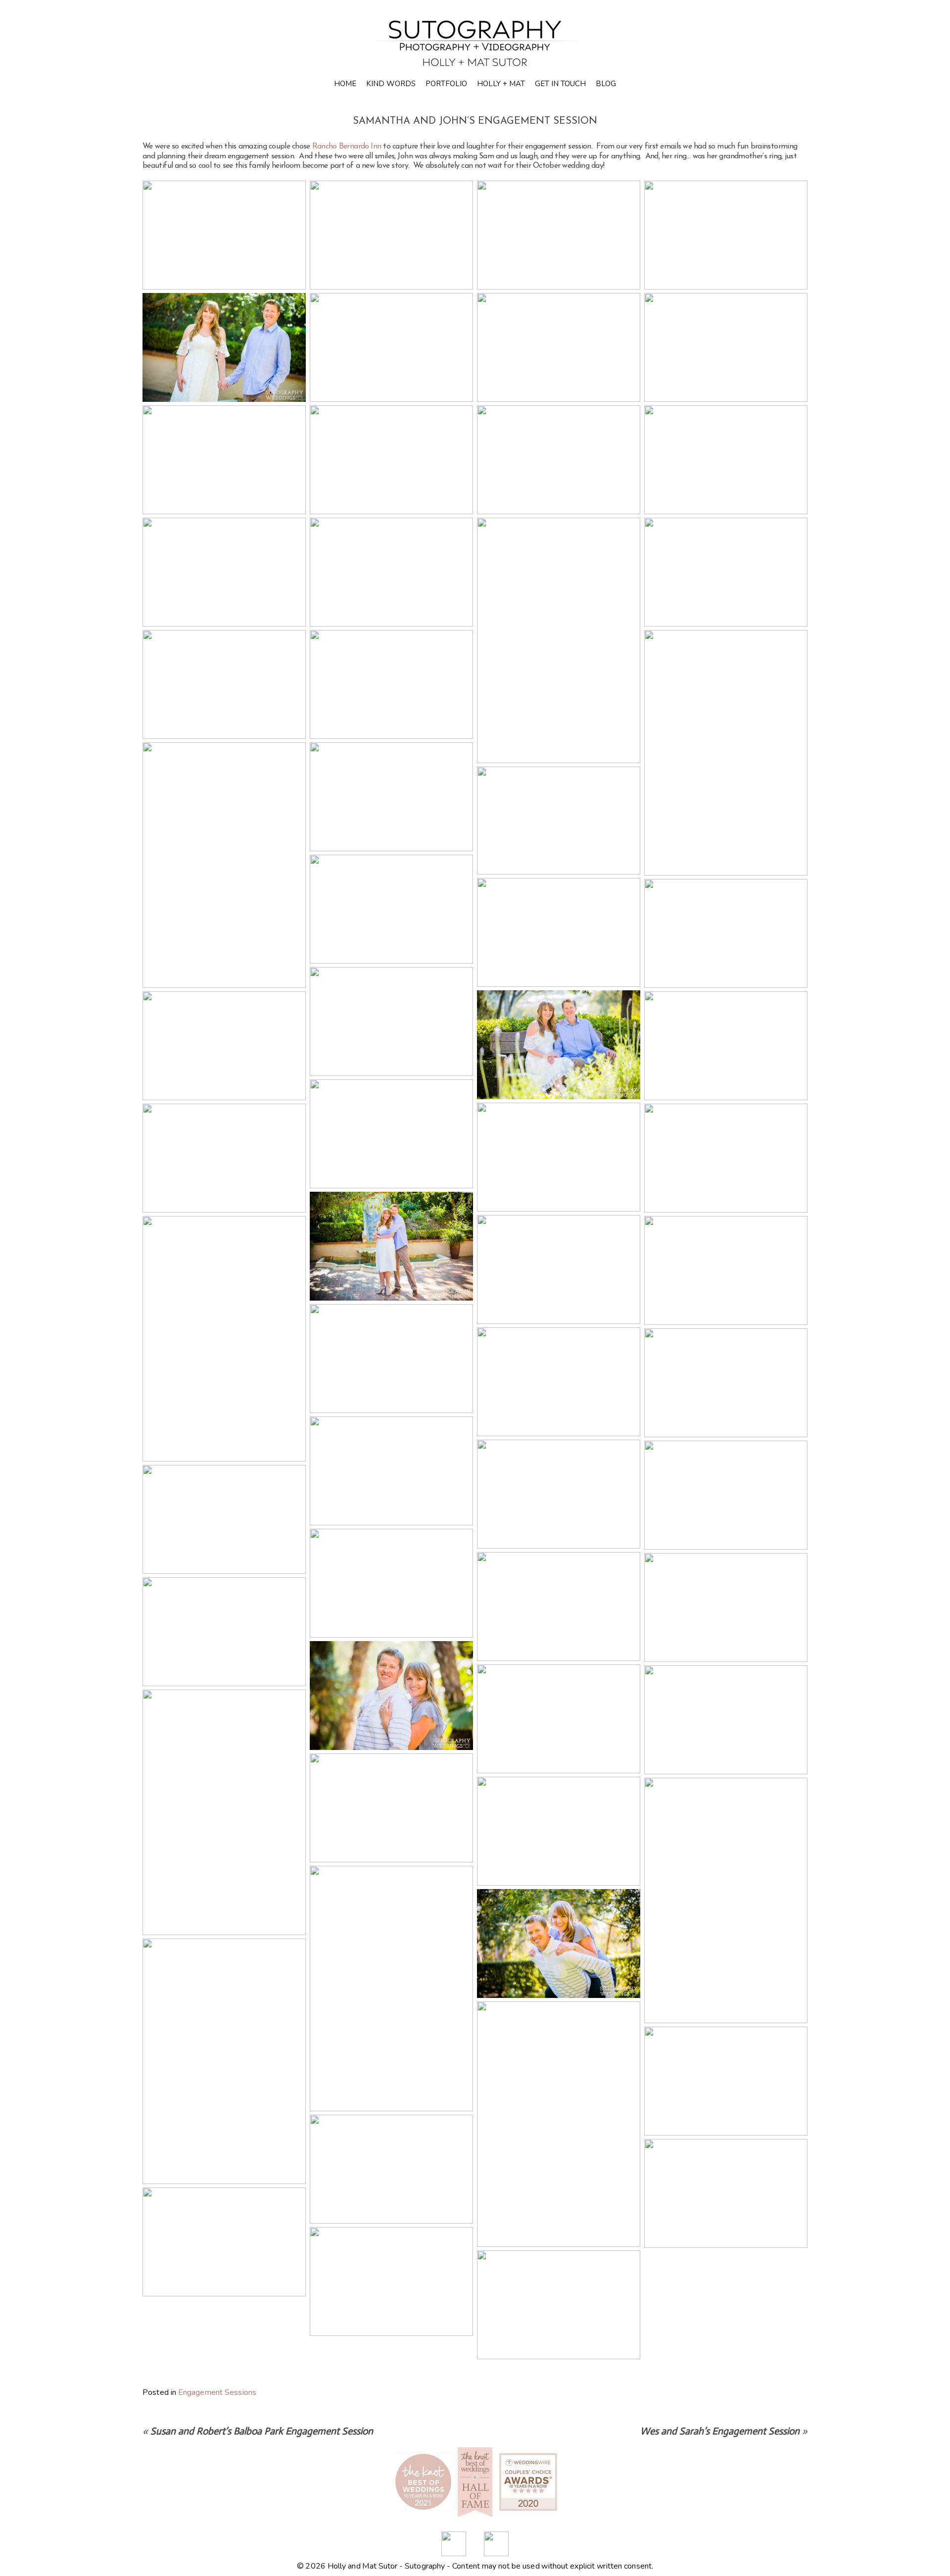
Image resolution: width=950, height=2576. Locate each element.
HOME (345, 84)
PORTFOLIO (446, 84)
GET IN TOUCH (560, 84)
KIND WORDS (391, 84)
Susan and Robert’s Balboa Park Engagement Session (262, 2431)
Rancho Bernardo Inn (347, 146)
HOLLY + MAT (501, 84)
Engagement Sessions (217, 2392)
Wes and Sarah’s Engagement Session (720, 2431)
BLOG (606, 84)
